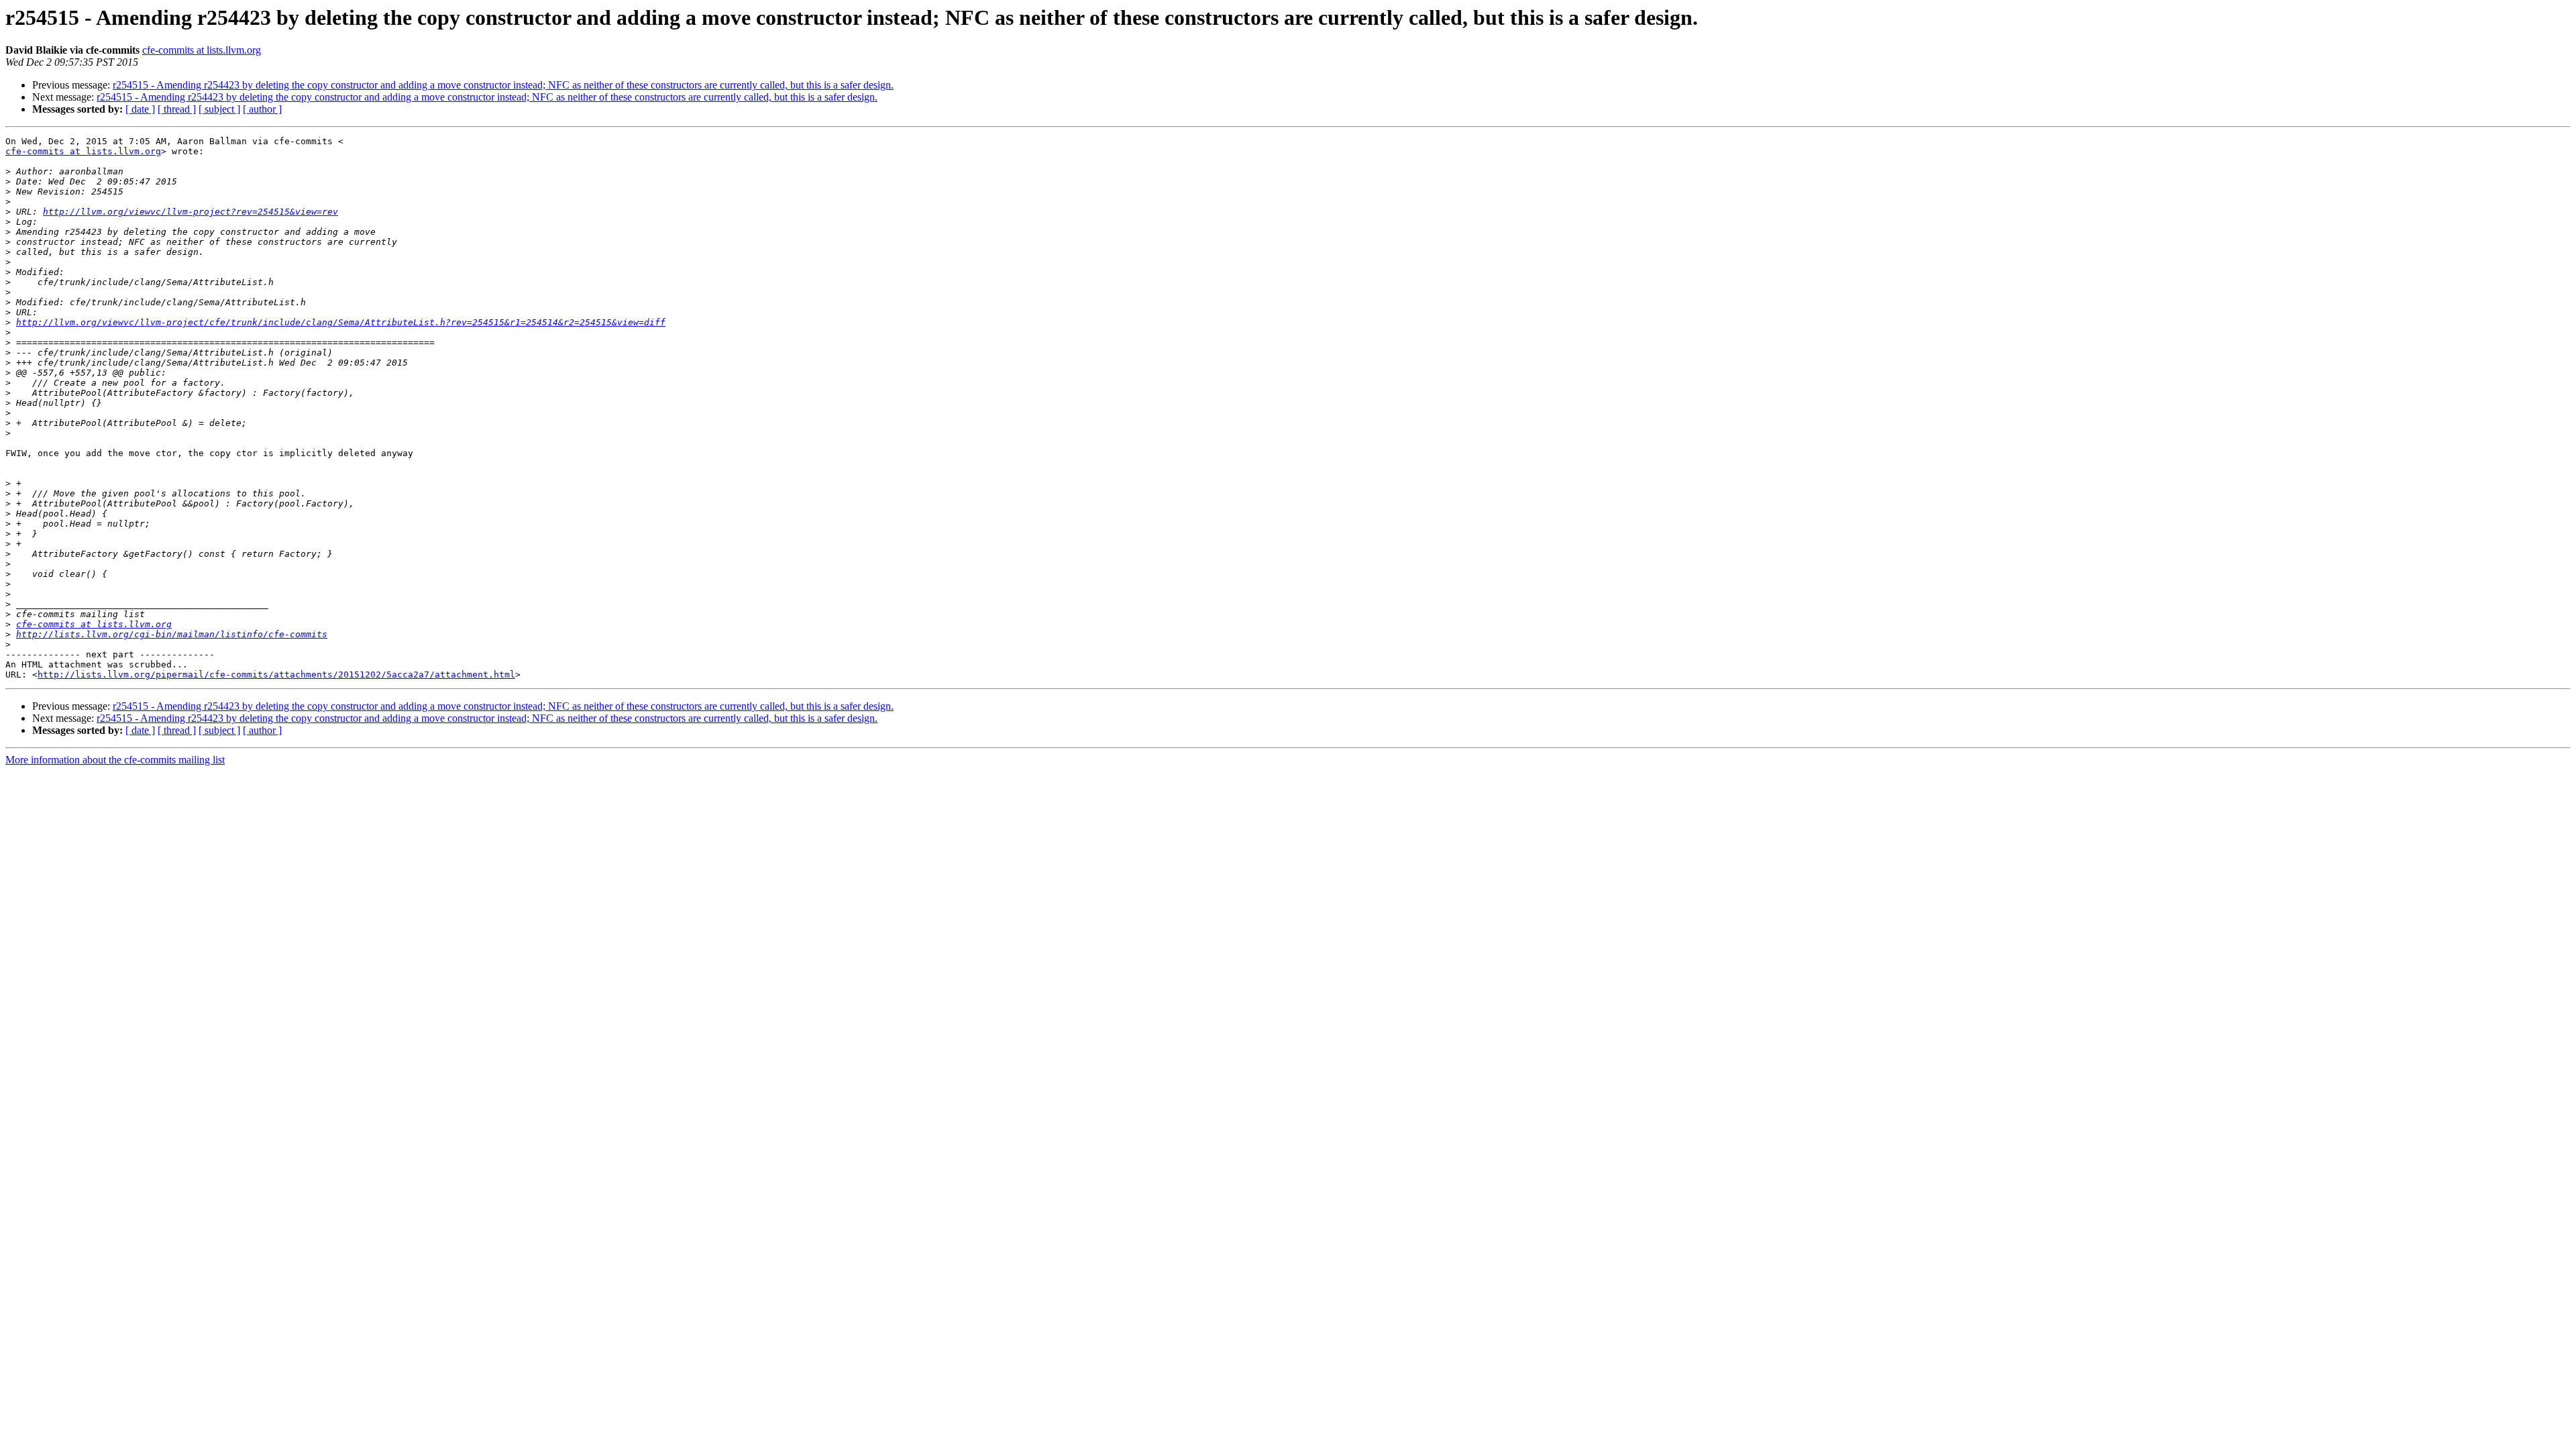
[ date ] (140, 109)
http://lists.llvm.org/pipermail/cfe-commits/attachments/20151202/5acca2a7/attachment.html (276, 675)
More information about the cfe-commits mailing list (115, 760)
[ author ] (262, 109)
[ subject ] (219, 109)
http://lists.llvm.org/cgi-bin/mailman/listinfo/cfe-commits (172, 634)
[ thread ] (177, 109)
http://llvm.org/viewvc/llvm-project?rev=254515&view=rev (191, 212)
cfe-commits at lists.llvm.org (202, 50)
